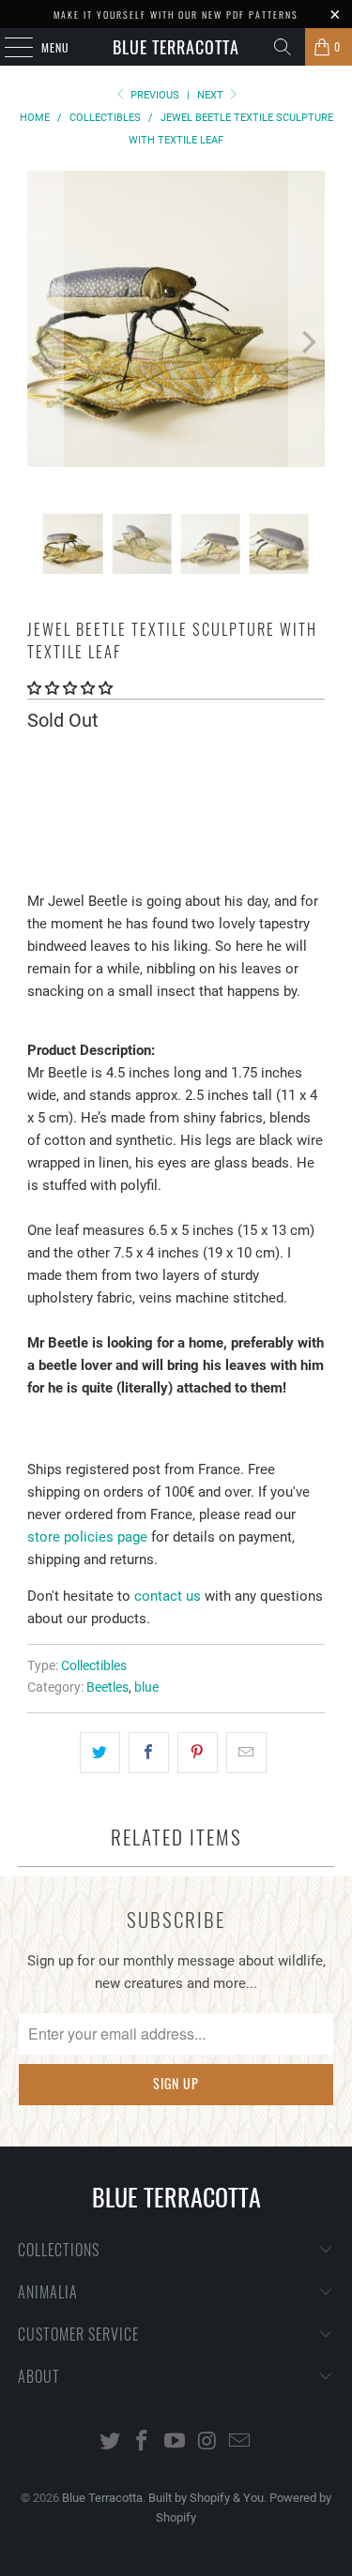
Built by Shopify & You (206, 2498)
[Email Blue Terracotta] (240, 2442)
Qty (37, 759)
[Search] (283, 47)
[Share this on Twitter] (100, 1753)
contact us (168, 1596)
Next (212, 95)
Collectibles (94, 1665)
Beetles (107, 1687)
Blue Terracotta (176, 47)
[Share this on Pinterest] (198, 1753)
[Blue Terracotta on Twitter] (110, 2442)
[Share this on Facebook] (149, 1753)
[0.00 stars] (70, 688)
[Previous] (45, 342)
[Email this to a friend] (246, 1753)
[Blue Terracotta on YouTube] (176, 2442)
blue (146, 1687)
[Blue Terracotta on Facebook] (143, 2442)
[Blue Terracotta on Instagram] (207, 2442)
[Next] (307, 342)
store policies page (87, 1537)
